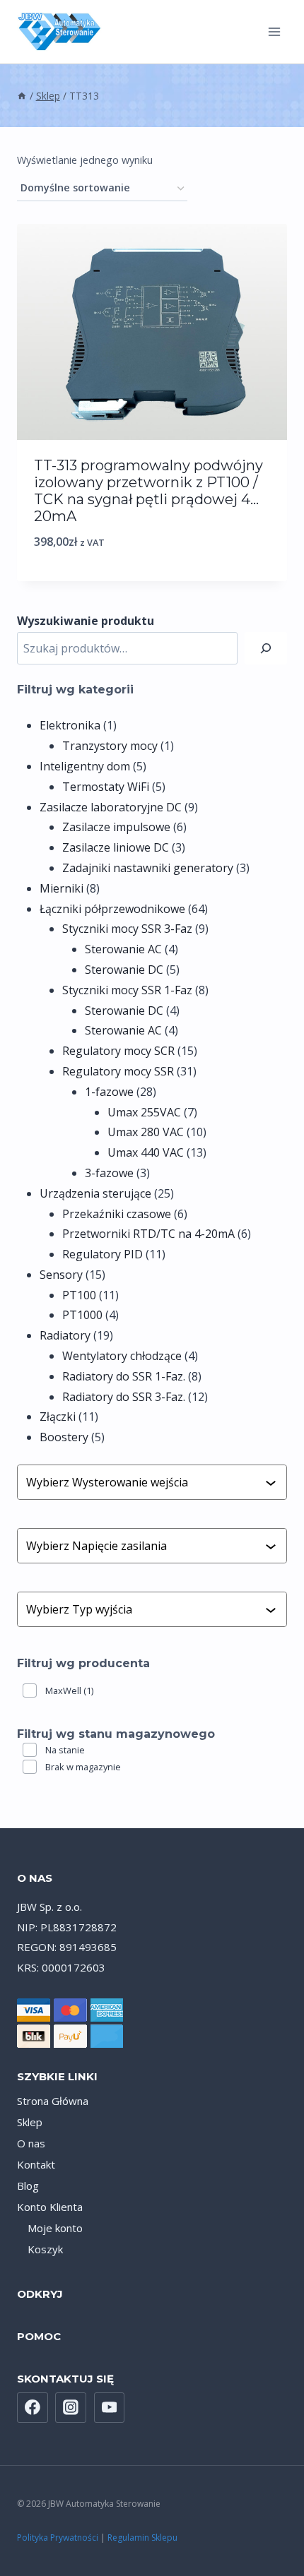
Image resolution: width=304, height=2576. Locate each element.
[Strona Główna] (22, 96)
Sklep (30, 2122)
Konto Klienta (50, 2207)
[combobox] (146, 1482)
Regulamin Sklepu (142, 2538)
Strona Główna (53, 2101)
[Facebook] (33, 2408)
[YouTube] (110, 2408)
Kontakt (36, 2164)
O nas (31, 2143)
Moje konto (55, 2228)
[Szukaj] (266, 649)
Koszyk (45, 2249)
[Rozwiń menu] (274, 31)
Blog (28, 2186)
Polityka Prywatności (58, 2538)
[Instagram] (71, 2408)
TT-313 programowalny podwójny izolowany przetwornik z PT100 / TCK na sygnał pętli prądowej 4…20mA (148, 491)
